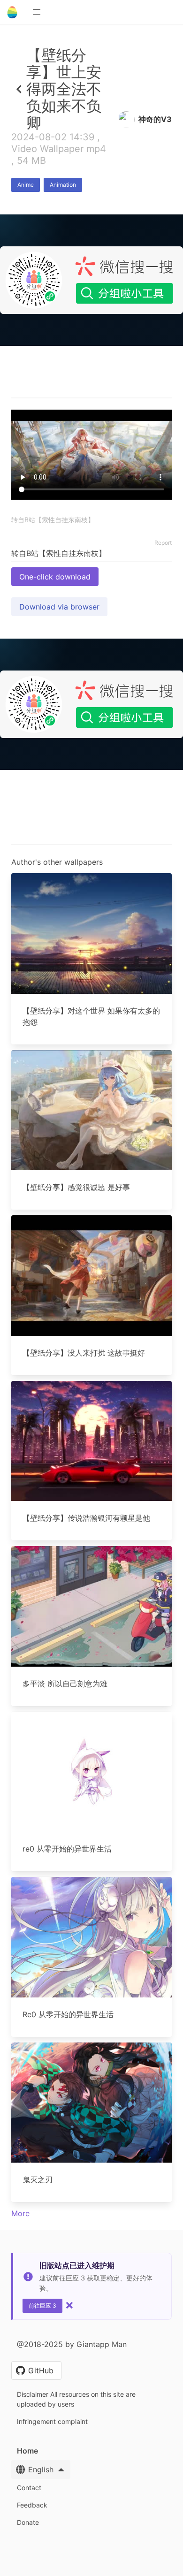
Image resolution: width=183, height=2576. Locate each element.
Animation (63, 185)
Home (27, 2451)
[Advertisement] (91, 440)
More (20, 2213)
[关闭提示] (69, 2305)
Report (163, 543)
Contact (29, 2488)
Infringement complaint (52, 2421)
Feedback (32, 2505)
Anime (26, 185)
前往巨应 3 (42, 2305)
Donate (28, 2522)
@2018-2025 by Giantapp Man (72, 2344)
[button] (37, 12)
